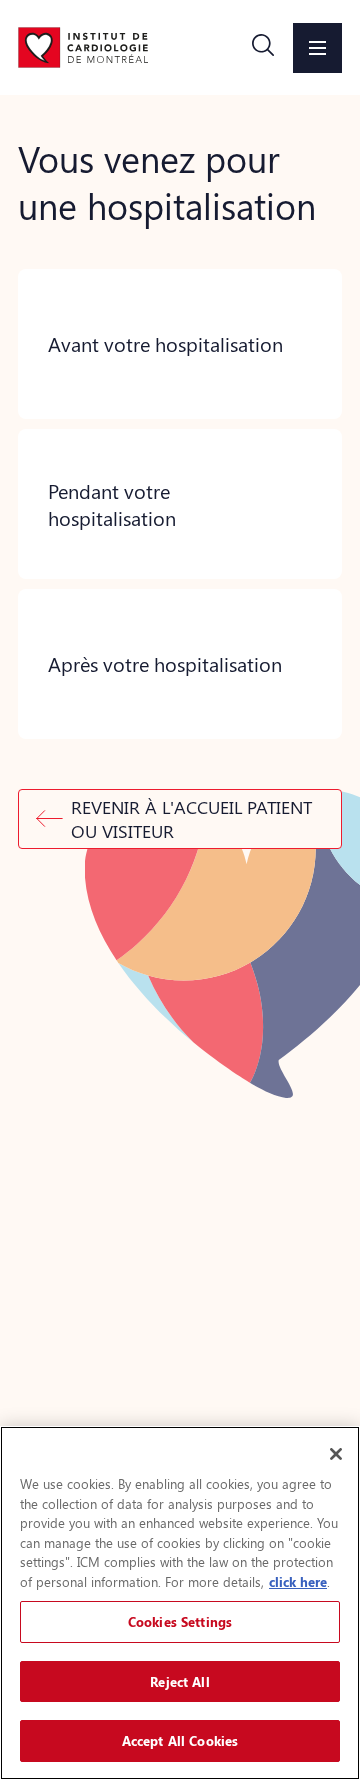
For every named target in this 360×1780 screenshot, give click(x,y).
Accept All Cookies (180, 1740)
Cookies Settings (180, 1621)
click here (298, 1581)
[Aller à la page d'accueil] (83, 47)
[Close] (336, 1454)
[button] (263, 48)
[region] (180, 1603)
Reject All (179, 1681)
